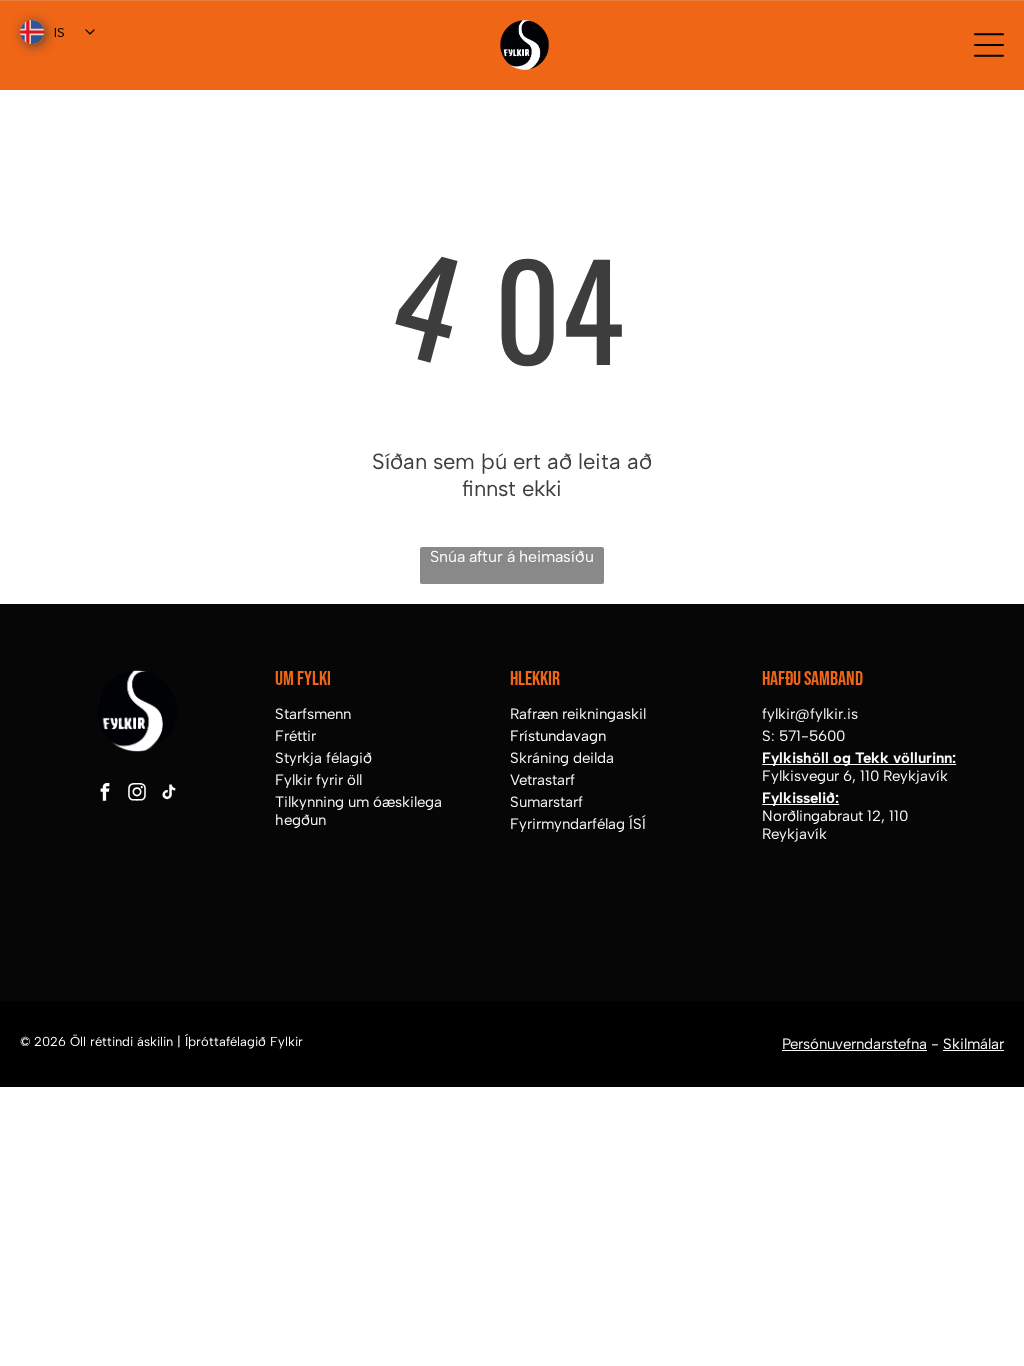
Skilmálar (973, 1044)
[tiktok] (168, 795)
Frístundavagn (558, 736)
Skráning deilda (562, 758)
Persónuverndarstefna (854, 1044)
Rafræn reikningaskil (578, 714)
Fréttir (295, 736)
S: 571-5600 (803, 736)
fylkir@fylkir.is (810, 714)
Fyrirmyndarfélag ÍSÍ (578, 824)
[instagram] (136, 795)
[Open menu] (989, 45)
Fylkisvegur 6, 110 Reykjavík (855, 776)
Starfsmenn (313, 714)
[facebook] (104, 795)
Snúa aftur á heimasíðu (512, 556)
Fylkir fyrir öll (318, 780)
